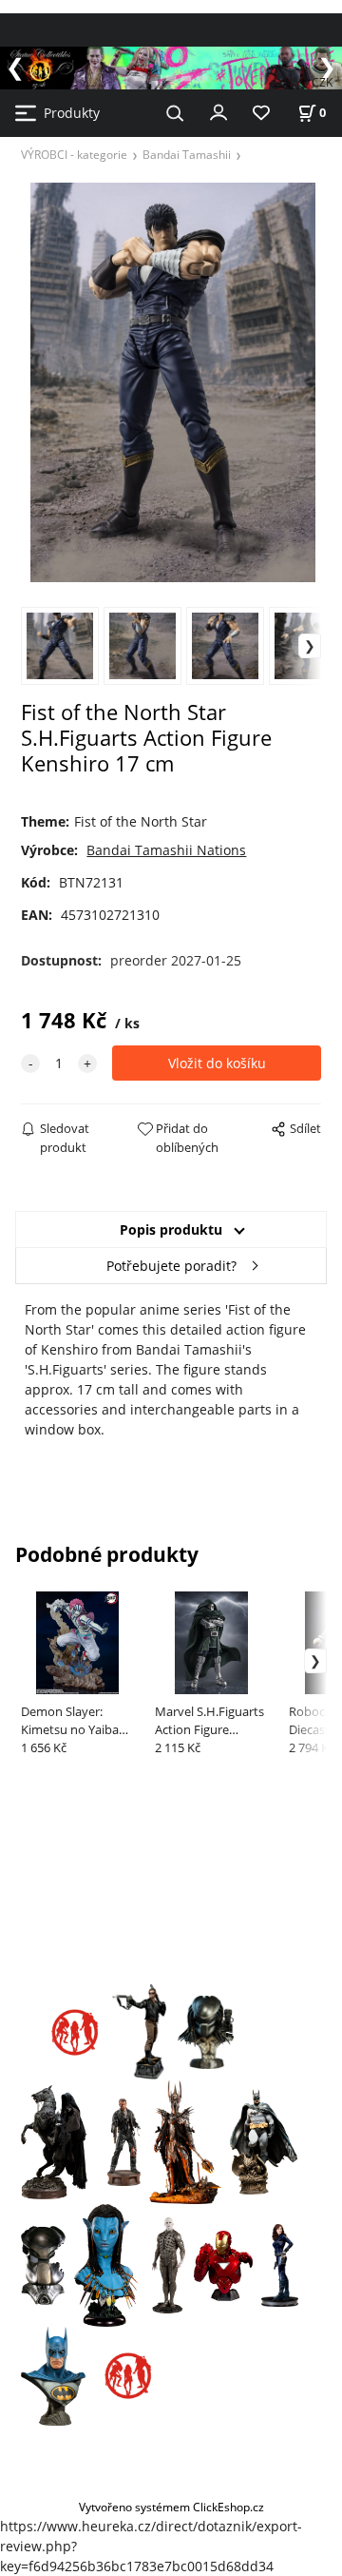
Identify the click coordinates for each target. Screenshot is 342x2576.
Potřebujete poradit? (171, 1266)
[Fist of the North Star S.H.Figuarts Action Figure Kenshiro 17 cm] (171, 382)
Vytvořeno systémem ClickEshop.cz (171, 2507)
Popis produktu (171, 1229)
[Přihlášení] (218, 111)
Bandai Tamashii (187, 154)
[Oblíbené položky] (261, 114)
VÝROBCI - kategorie (74, 154)
